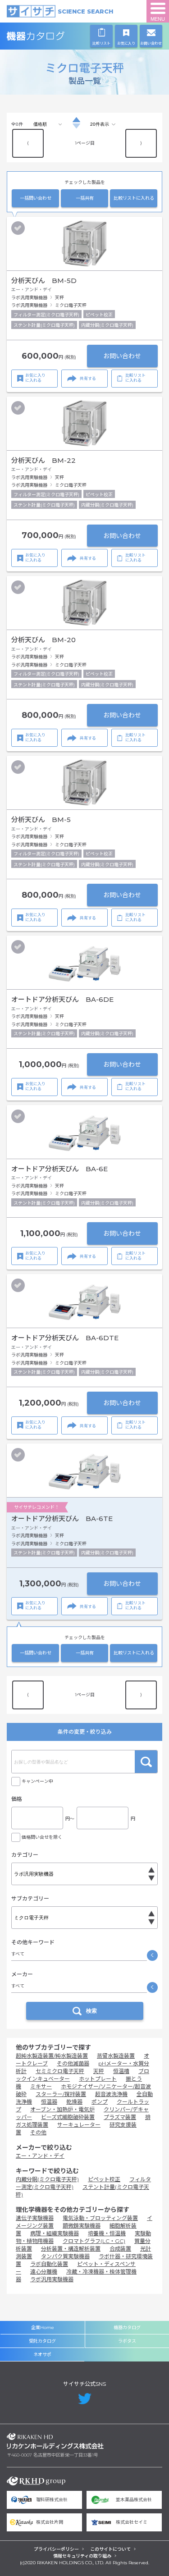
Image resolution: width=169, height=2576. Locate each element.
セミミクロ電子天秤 (60, 2071)
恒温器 (49, 2102)
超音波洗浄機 (111, 2094)
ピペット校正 (104, 2179)
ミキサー (41, 2086)
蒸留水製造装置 (116, 2056)
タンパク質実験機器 (65, 2256)
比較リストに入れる (134, 198)
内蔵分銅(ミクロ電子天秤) (47, 2179)
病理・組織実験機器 (55, 2233)
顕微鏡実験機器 (82, 2226)
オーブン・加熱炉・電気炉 (62, 2109)
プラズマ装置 (120, 2117)
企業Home (43, 2327)
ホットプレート (98, 2079)
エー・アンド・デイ (40, 2156)
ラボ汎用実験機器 (52, 2279)
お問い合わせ (122, 356)
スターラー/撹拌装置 (61, 2094)
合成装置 (120, 2249)
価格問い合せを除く (42, 1837)
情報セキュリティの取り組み (82, 2556)
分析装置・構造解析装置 (71, 2249)
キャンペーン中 (37, 1781)
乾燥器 (74, 2102)
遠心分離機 (44, 2272)
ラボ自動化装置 (49, 2264)
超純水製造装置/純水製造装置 (52, 2056)
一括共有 (85, 198)
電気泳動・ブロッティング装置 (100, 2218)
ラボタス (127, 2341)
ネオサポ (42, 2354)
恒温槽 (121, 2071)
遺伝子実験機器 (35, 2218)
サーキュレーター (79, 2125)
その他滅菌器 (73, 2063)
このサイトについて (110, 2549)
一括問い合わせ (36, 198)
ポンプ (100, 2102)
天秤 (99, 2071)
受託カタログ (42, 2341)
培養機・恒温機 (107, 2233)
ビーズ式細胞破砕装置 (68, 2117)
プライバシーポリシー (56, 2549)
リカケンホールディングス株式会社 (55, 2441)
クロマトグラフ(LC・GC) (94, 2241)
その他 (38, 2132)
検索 (146, 1762)
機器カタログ (55, 36)
